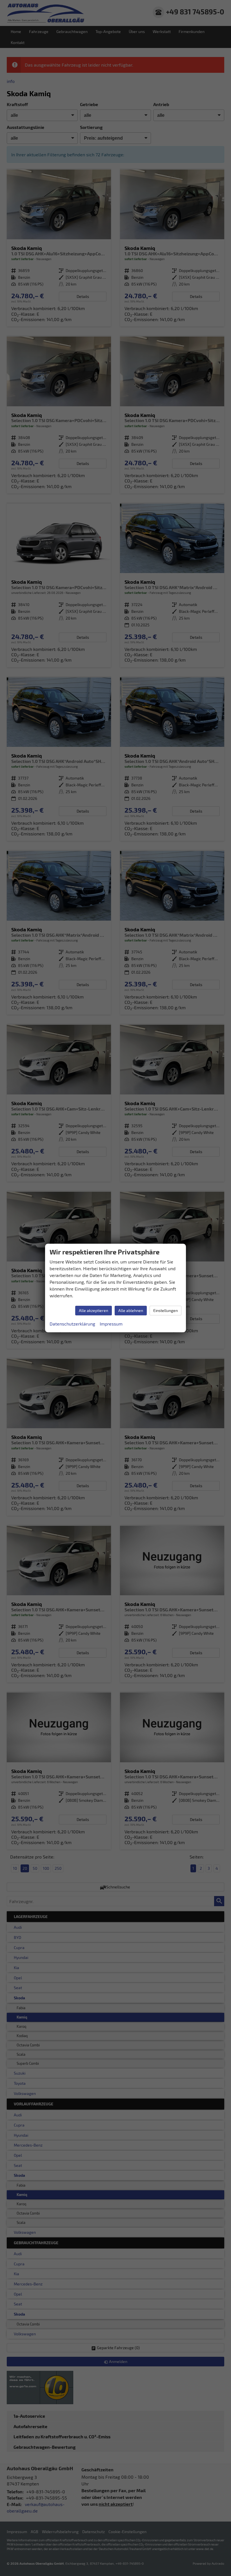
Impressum (111, 1324)
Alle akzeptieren (94, 1310)
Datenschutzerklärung (72, 1324)
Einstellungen (166, 1310)
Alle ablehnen (131, 1310)
